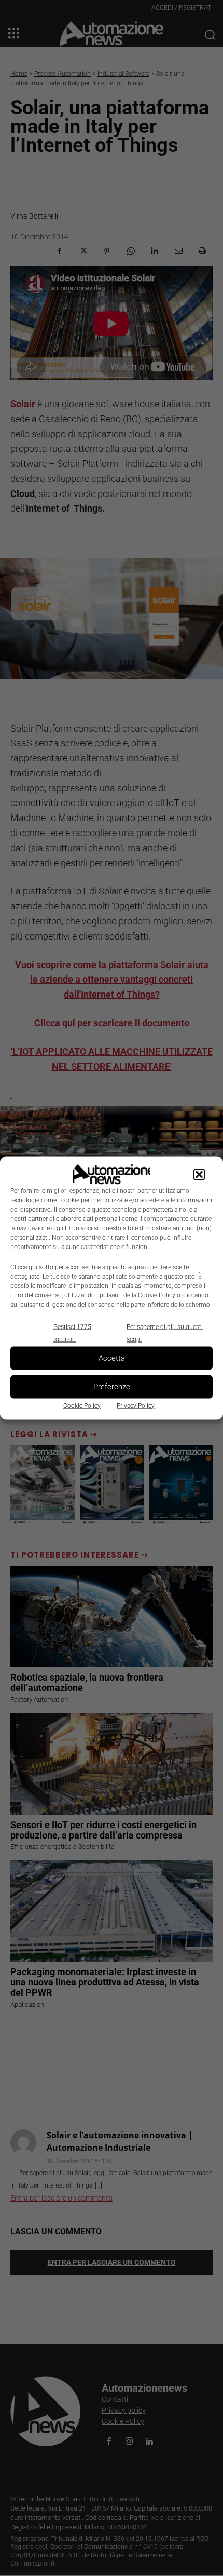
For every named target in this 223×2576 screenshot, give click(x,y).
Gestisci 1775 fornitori (72, 1333)
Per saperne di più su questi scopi (165, 1333)
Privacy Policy (136, 1405)
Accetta (112, 1358)
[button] (199, 1174)
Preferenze (112, 1387)
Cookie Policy (82, 1405)
